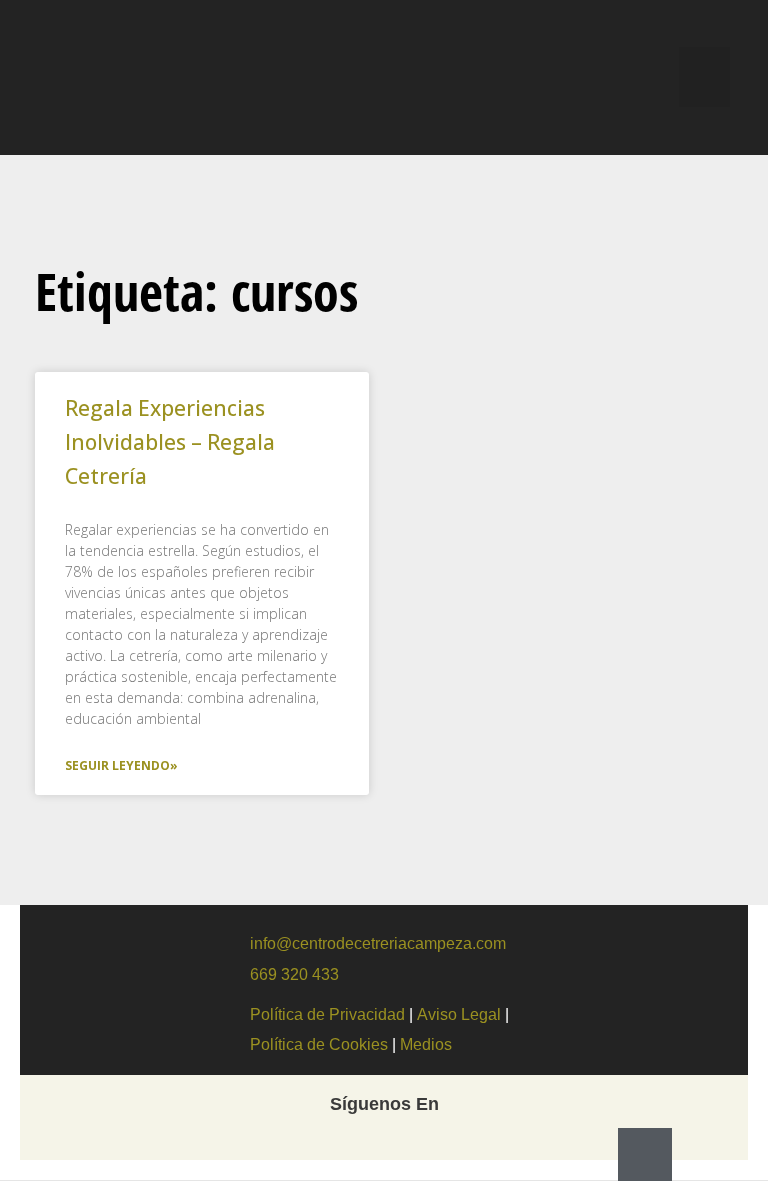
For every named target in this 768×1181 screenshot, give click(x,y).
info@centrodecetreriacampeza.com (378, 943)
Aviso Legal (459, 1014)
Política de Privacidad (327, 1014)
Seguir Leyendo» (121, 765)
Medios (428, 1044)
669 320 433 (294, 974)
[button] (704, 77)
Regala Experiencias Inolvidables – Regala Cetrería (170, 442)
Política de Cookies (321, 1044)
